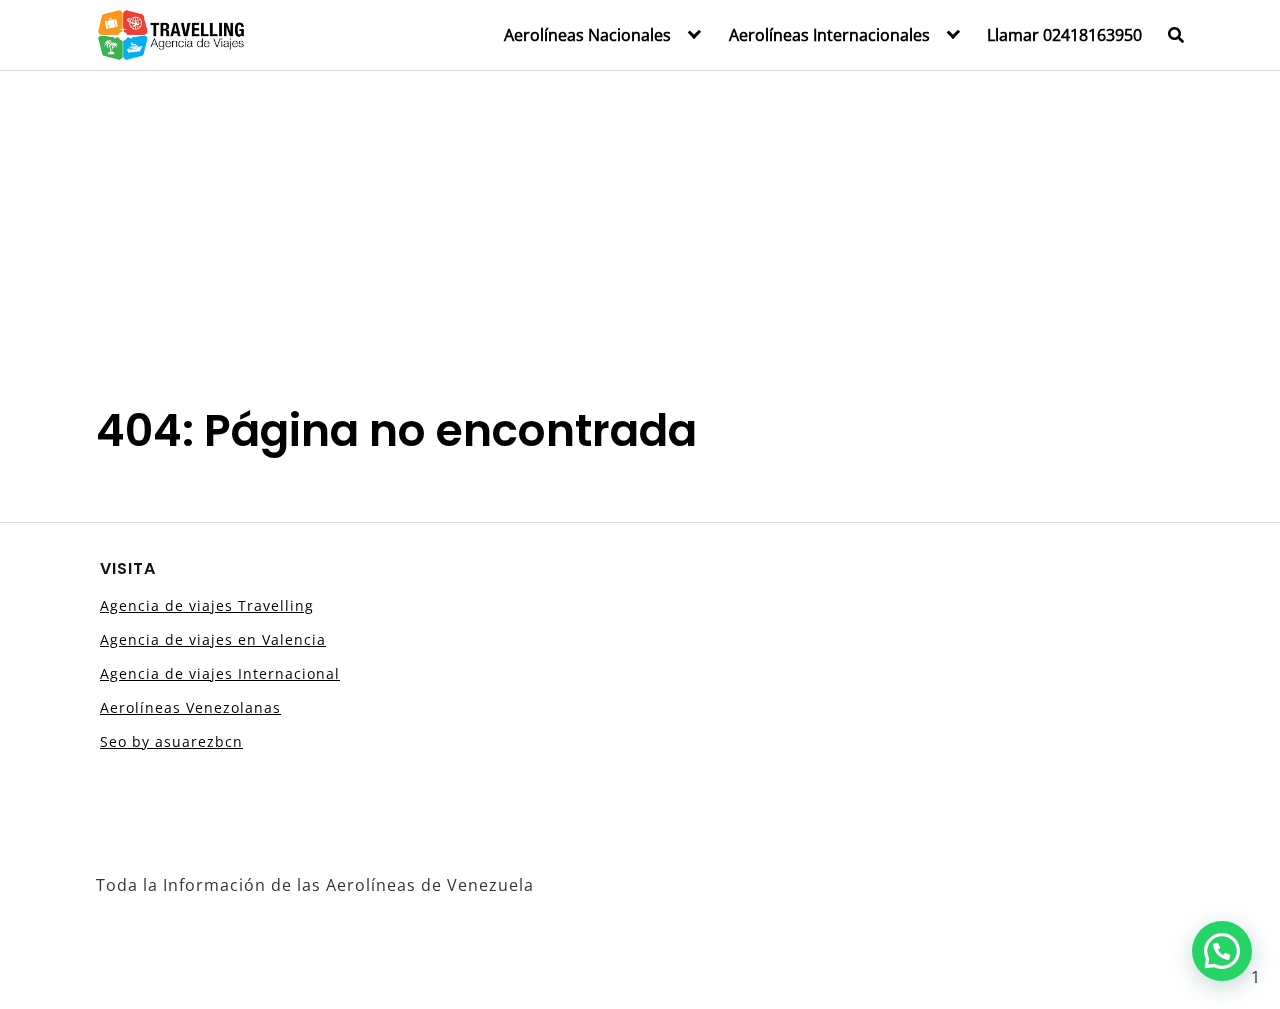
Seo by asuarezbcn (171, 741)
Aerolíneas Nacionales (587, 35)
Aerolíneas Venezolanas (190, 707)
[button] (1222, 951)
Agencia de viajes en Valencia (213, 639)
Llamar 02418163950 (1064, 35)
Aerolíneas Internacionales (829, 35)
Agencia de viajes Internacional (220, 673)
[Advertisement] (640, 221)
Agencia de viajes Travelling (207, 605)
